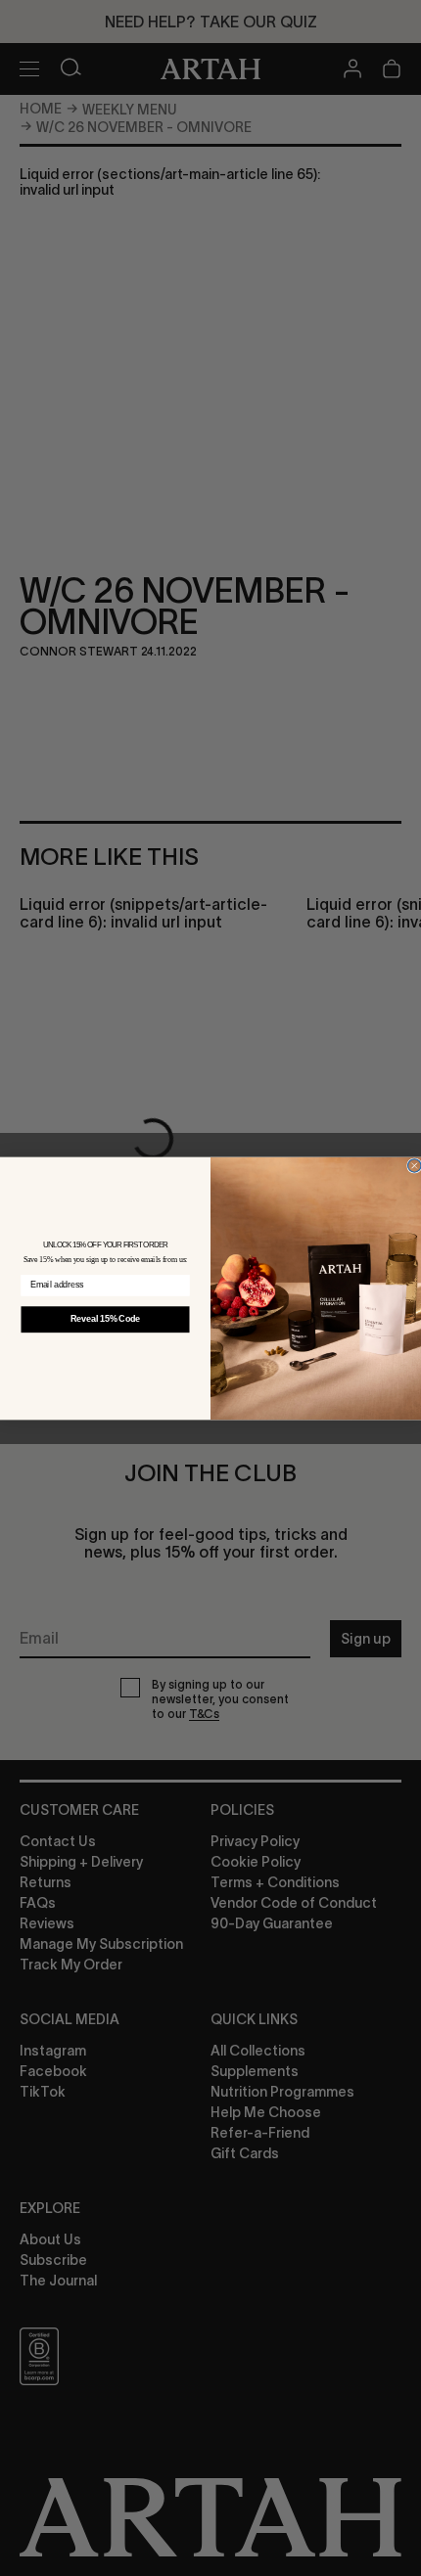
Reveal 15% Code (105, 1319)
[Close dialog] (415, 1165)
